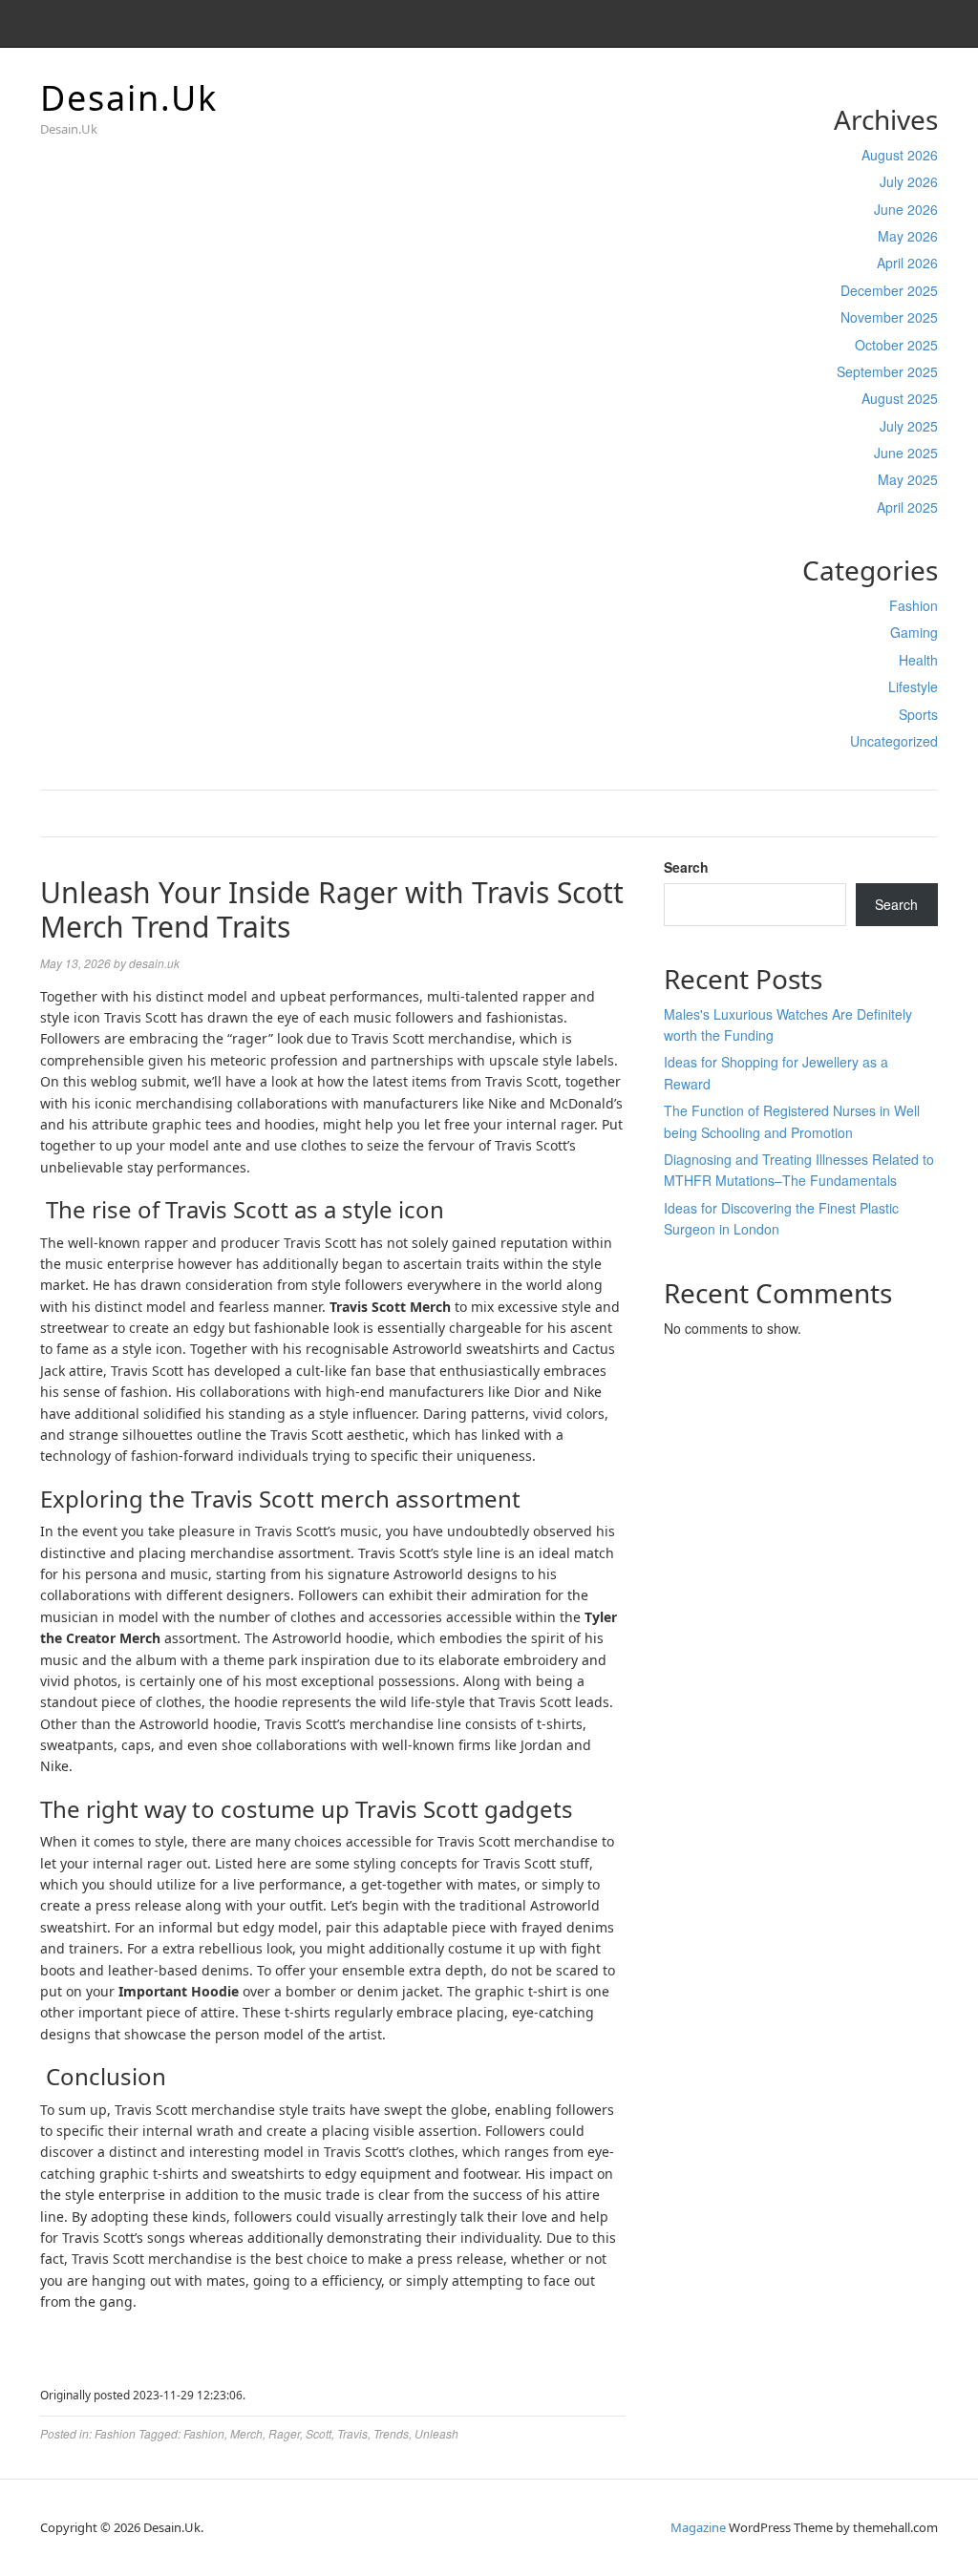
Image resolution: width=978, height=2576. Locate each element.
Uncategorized (894, 741)
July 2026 (909, 181)
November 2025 (889, 317)
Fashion (914, 605)
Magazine (698, 2527)
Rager (284, 2433)
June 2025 (906, 453)
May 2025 (908, 479)
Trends (391, 2433)
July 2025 (909, 426)
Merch (246, 2433)
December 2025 (889, 290)
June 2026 (906, 209)
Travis (352, 2433)
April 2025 (907, 507)
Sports (918, 714)
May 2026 (908, 236)
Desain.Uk (129, 98)
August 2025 (900, 398)
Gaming (914, 632)
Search (686, 867)
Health (918, 660)
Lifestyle (913, 686)
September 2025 (887, 371)
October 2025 (896, 345)
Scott (319, 2433)
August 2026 (900, 155)
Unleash (436, 2433)
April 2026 (907, 263)
